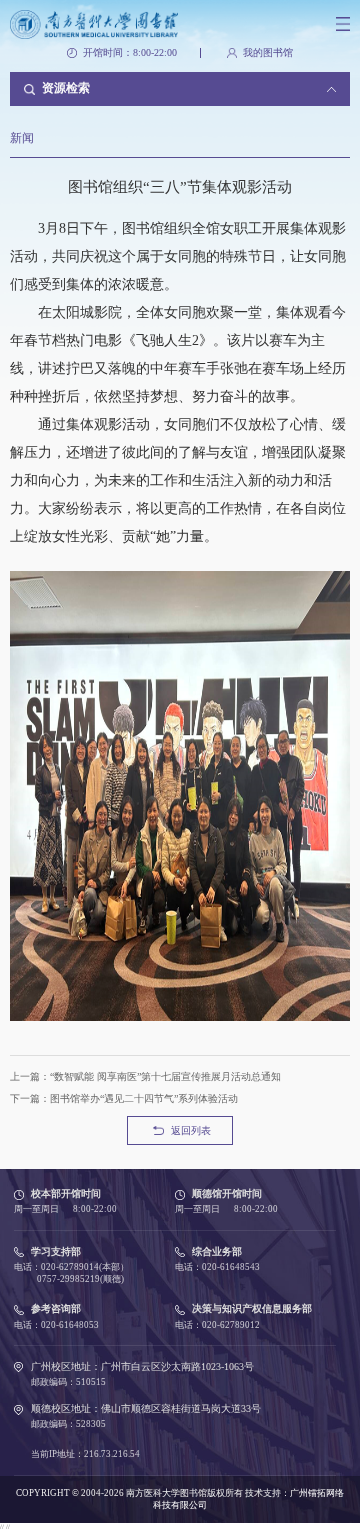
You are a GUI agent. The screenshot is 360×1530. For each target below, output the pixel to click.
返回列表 (191, 1130)
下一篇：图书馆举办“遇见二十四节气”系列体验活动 (124, 1098)
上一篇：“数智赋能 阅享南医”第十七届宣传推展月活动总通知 (145, 1076)
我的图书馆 (268, 53)
